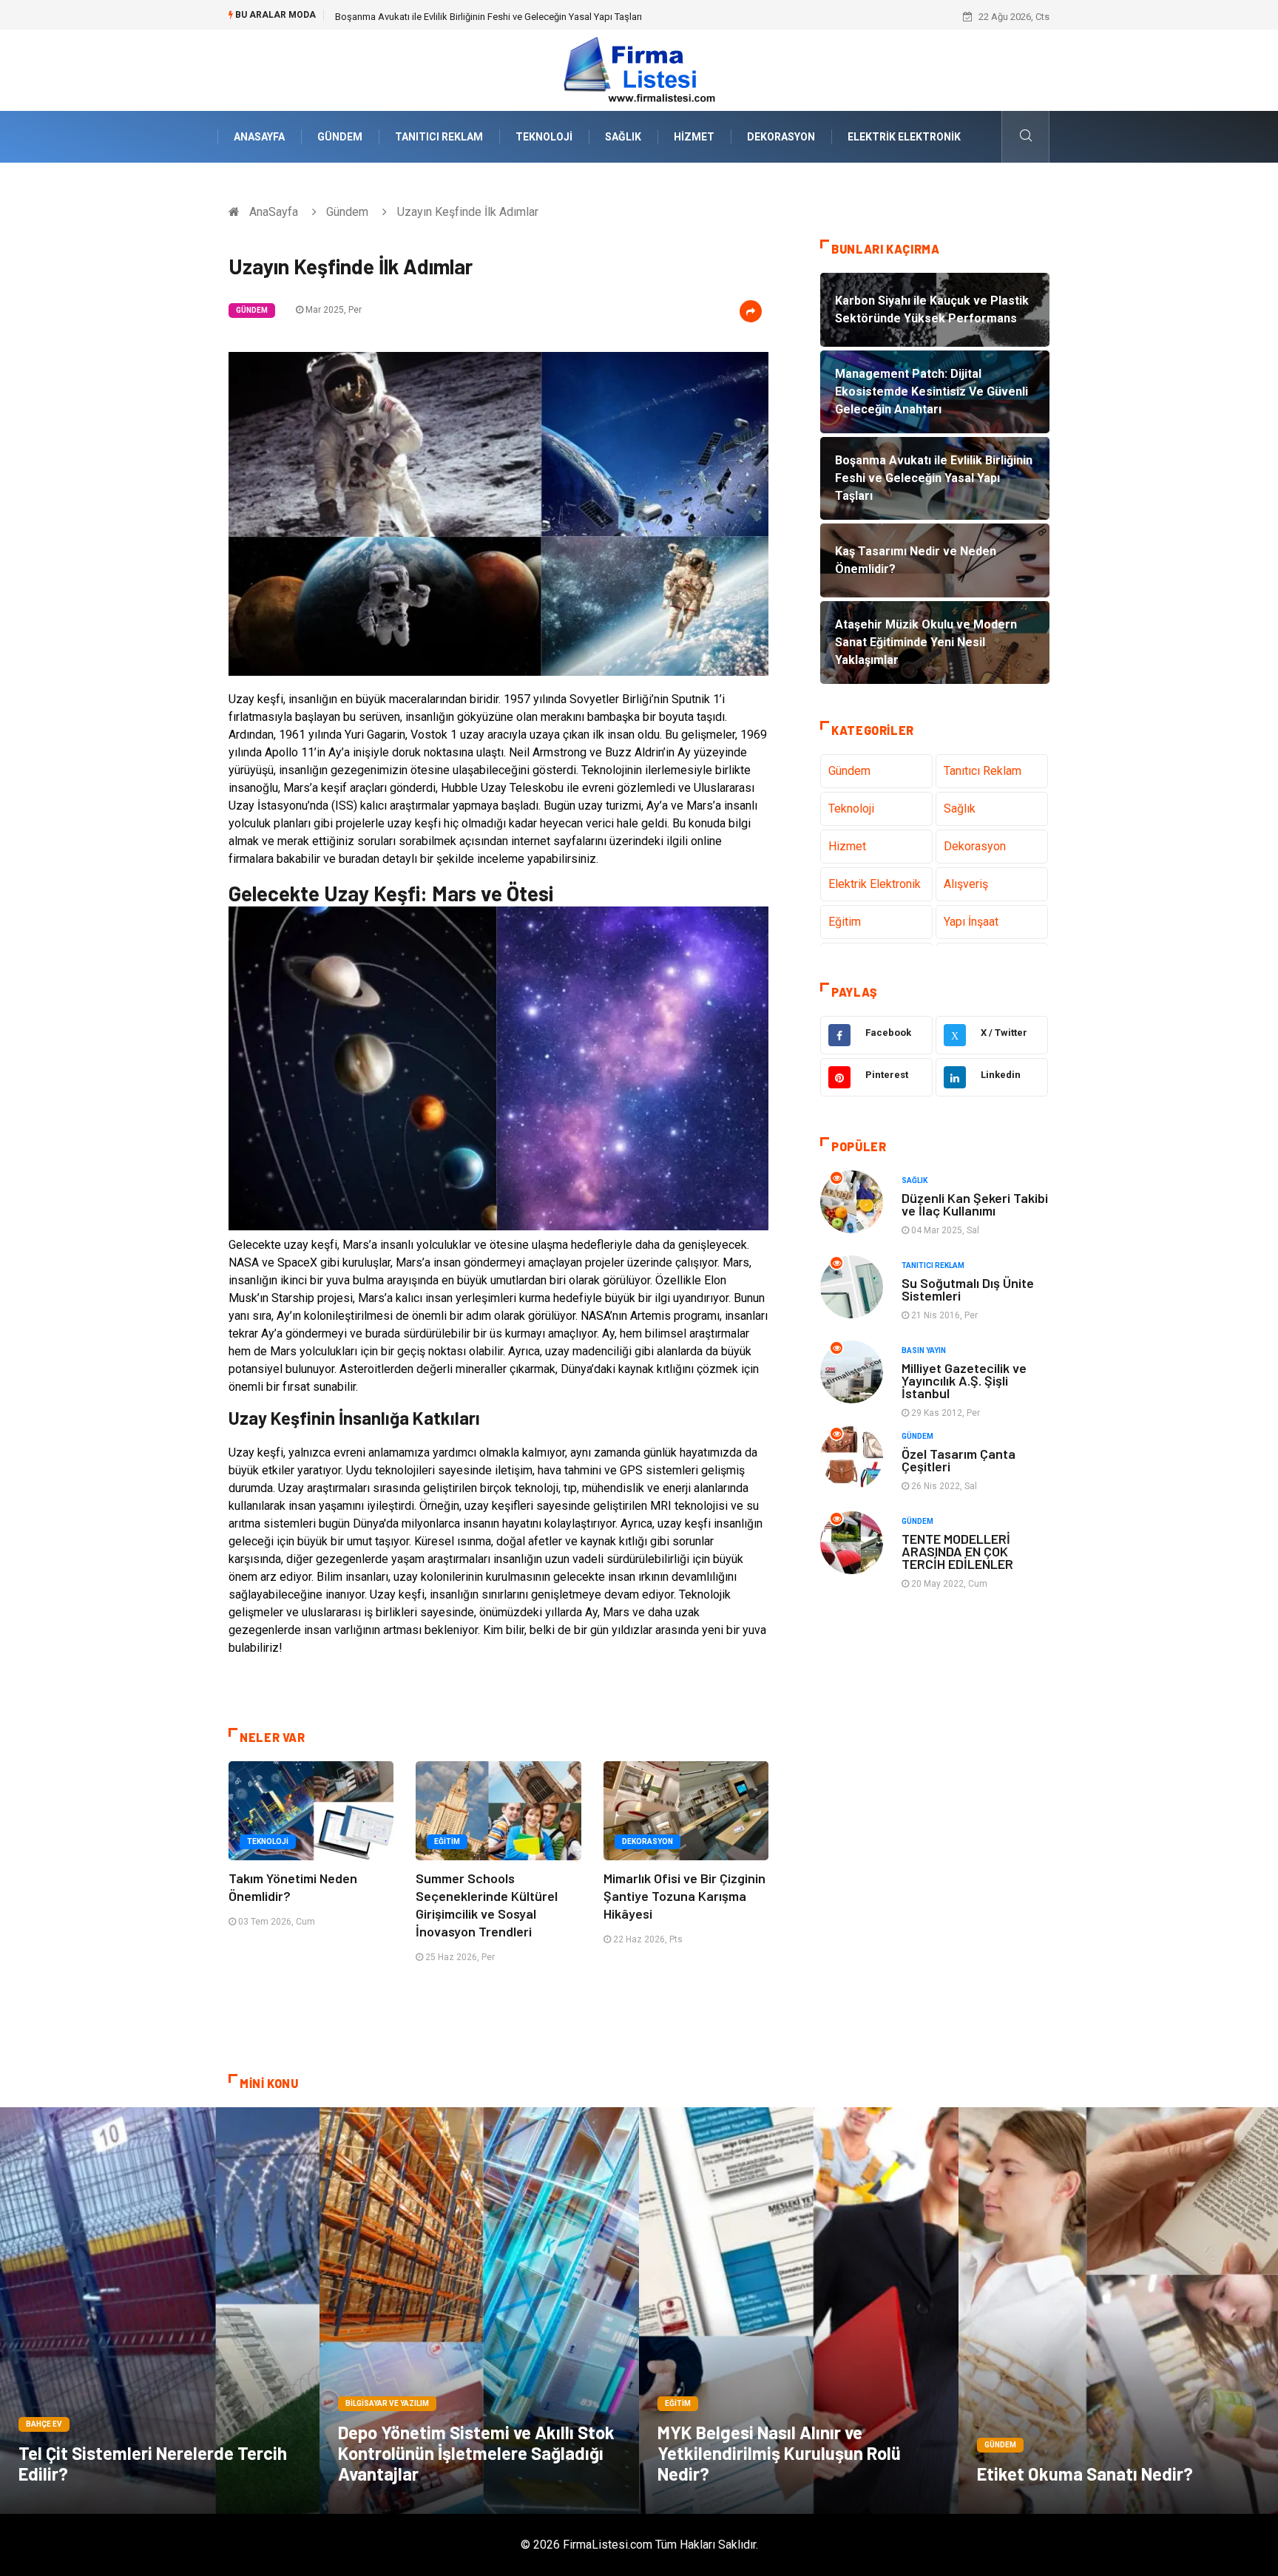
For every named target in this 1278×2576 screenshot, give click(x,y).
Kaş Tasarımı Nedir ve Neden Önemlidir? (420, 17)
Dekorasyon (781, 137)
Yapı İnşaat (971, 922)
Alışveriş (966, 884)
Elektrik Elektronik (904, 137)
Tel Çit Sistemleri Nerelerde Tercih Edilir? (153, 2463)
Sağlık (623, 137)
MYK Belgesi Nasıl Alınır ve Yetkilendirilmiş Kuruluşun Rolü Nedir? (779, 2453)
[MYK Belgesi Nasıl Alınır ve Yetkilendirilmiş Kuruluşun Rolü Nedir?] (799, 2311)
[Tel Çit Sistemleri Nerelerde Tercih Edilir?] (160, 2311)
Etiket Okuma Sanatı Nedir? (1085, 2474)
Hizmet (694, 137)
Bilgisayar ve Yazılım (387, 2403)
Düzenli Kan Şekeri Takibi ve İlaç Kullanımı (975, 1204)
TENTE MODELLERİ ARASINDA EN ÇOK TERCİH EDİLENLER (957, 1551)
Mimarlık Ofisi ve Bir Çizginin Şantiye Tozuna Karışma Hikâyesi (684, 1896)
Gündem (340, 137)
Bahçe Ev (44, 2424)
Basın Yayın (924, 1350)
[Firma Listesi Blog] (639, 69)
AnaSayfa (259, 137)
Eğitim (447, 1841)
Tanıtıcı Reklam (439, 137)
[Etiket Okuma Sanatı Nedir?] (1118, 2311)
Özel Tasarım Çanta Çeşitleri (958, 1460)
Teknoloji (544, 137)
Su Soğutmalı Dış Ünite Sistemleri (968, 1289)
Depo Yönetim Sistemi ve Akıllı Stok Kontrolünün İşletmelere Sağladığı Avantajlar (476, 2453)
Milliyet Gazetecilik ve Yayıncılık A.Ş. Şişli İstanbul (964, 1380)
